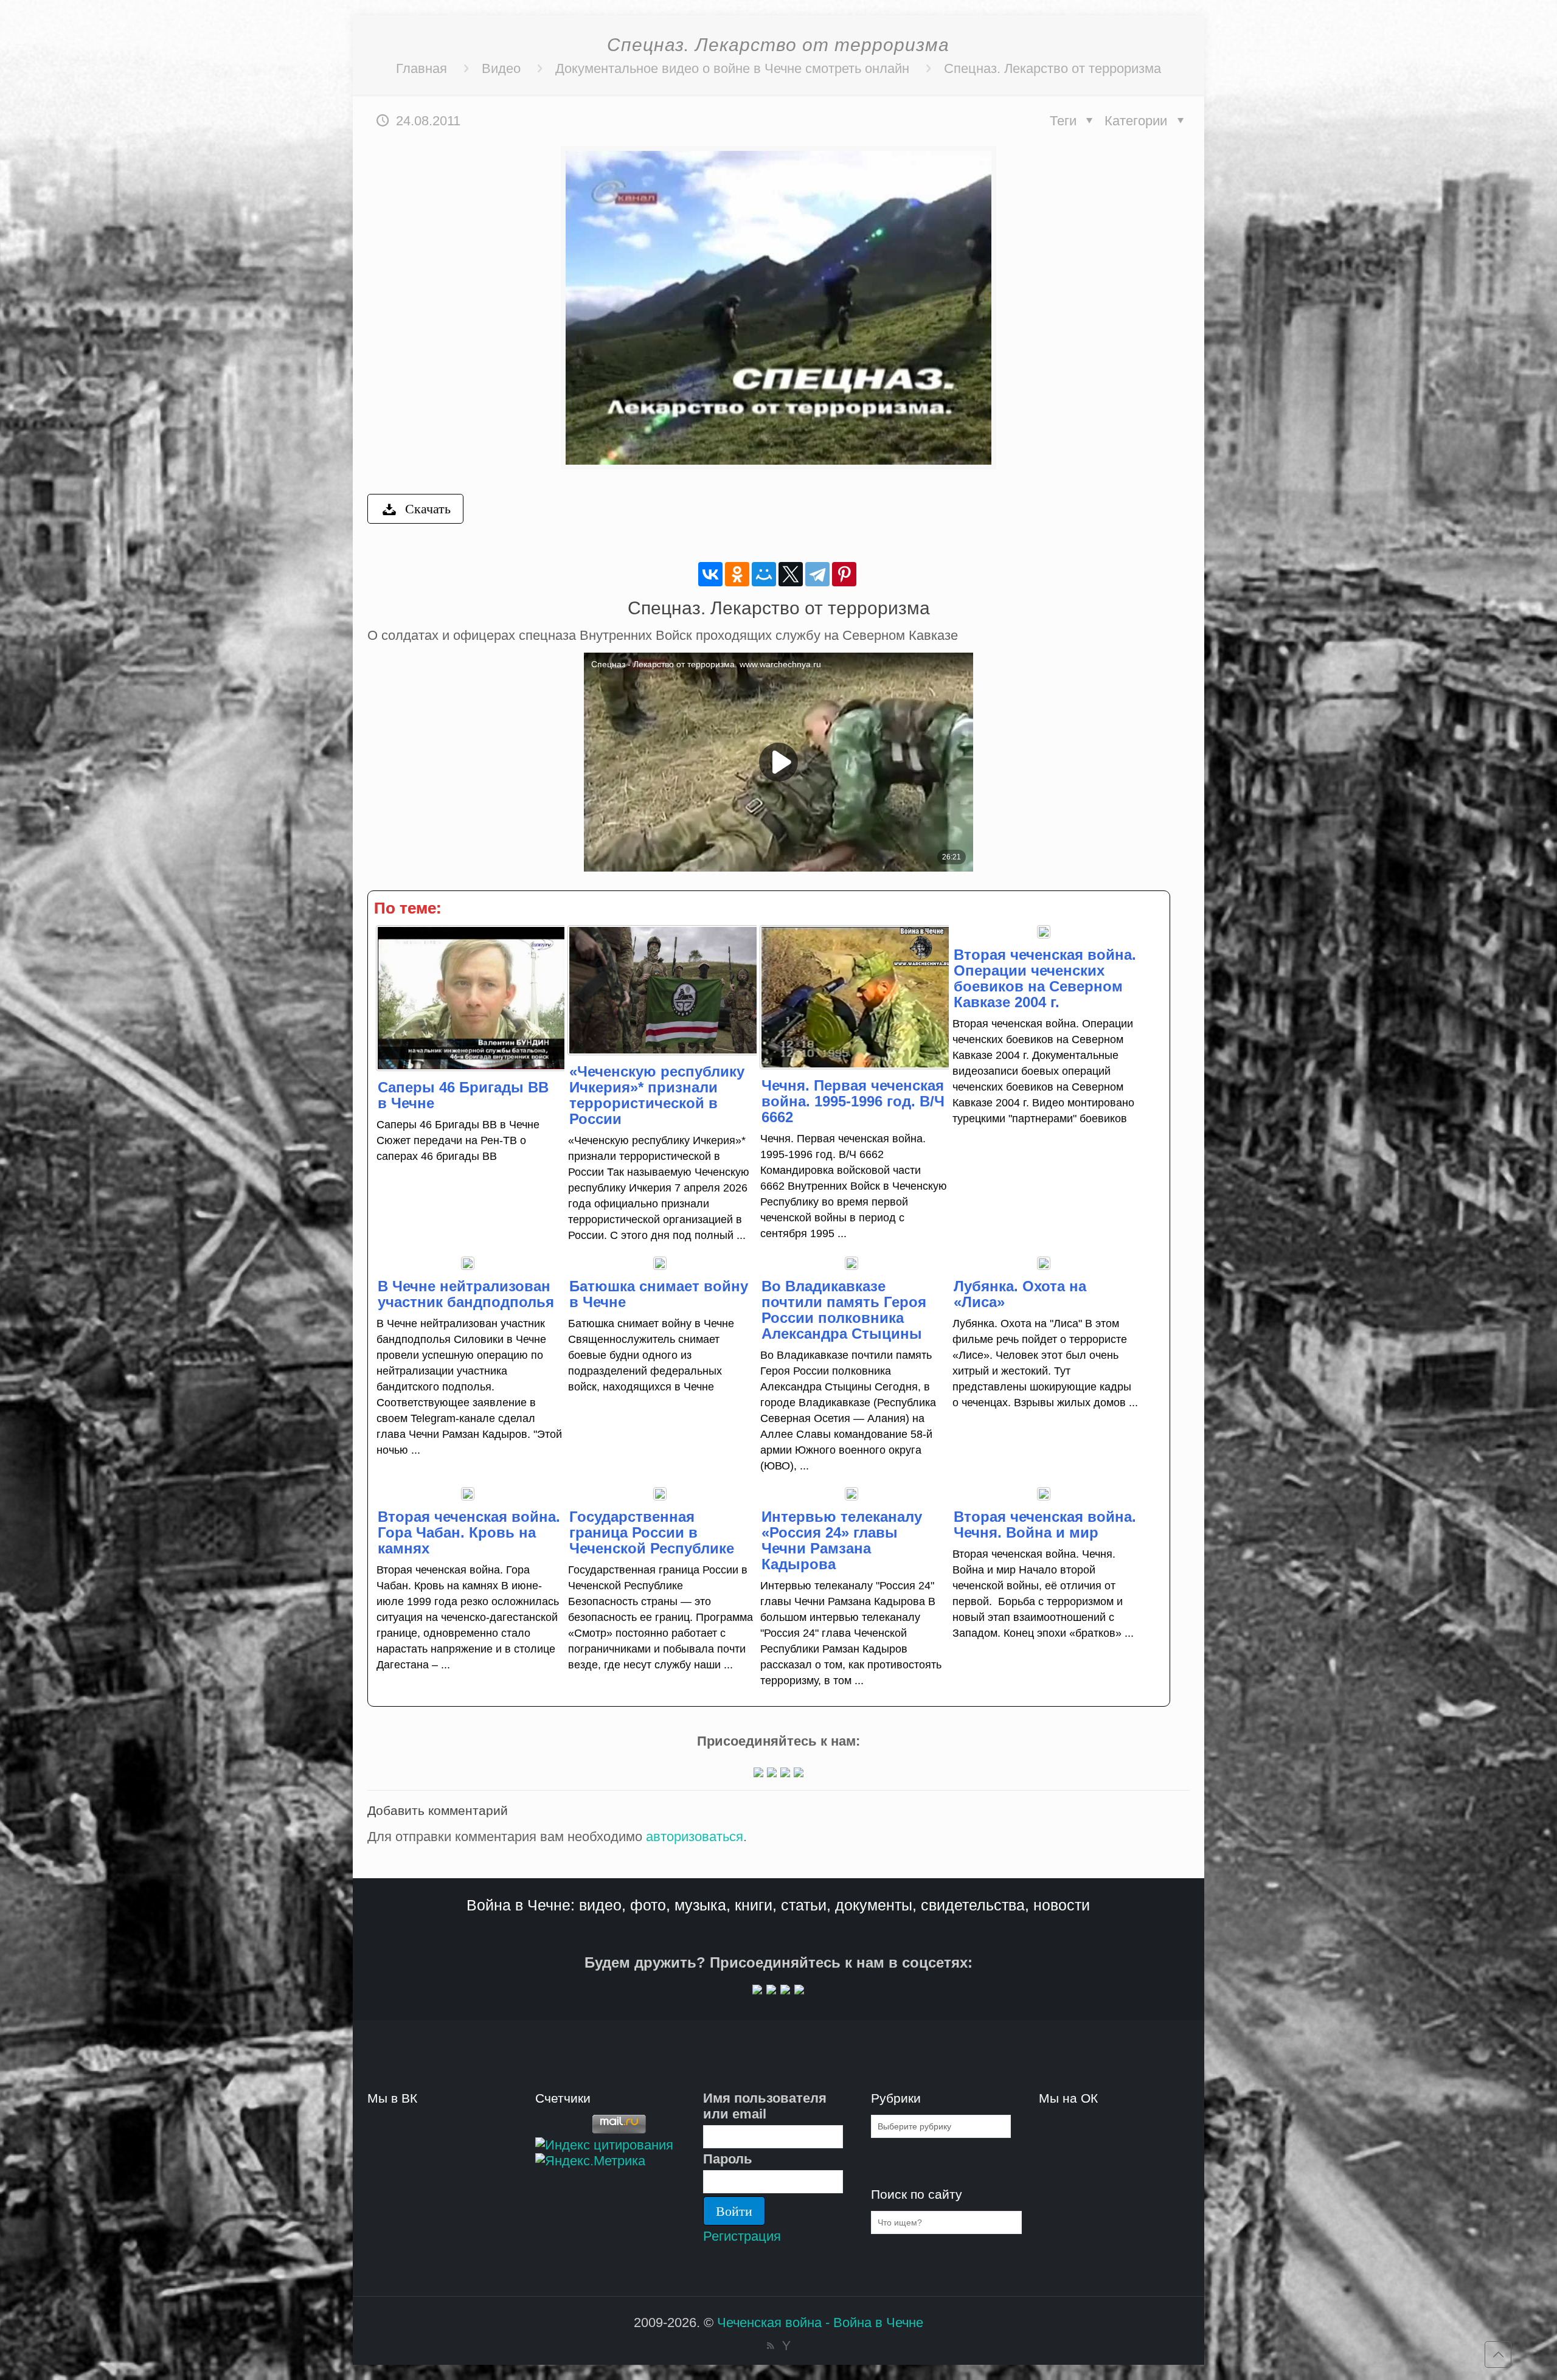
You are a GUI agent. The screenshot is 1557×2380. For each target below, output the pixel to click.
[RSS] (770, 2346)
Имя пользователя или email (765, 2106)
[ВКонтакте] (710, 574)
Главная (421, 68)
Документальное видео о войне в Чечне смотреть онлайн (732, 68)
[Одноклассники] (737, 574)
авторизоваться (695, 1837)
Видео (501, 68)
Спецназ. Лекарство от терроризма (1052, 68)
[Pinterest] (844, 574)
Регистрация (742, 2236)
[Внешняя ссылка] (758, 1773)
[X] (791, 574)
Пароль (728, 2159)
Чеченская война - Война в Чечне (820, 2323)
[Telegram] (817, 574)
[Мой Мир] (764, 574)
